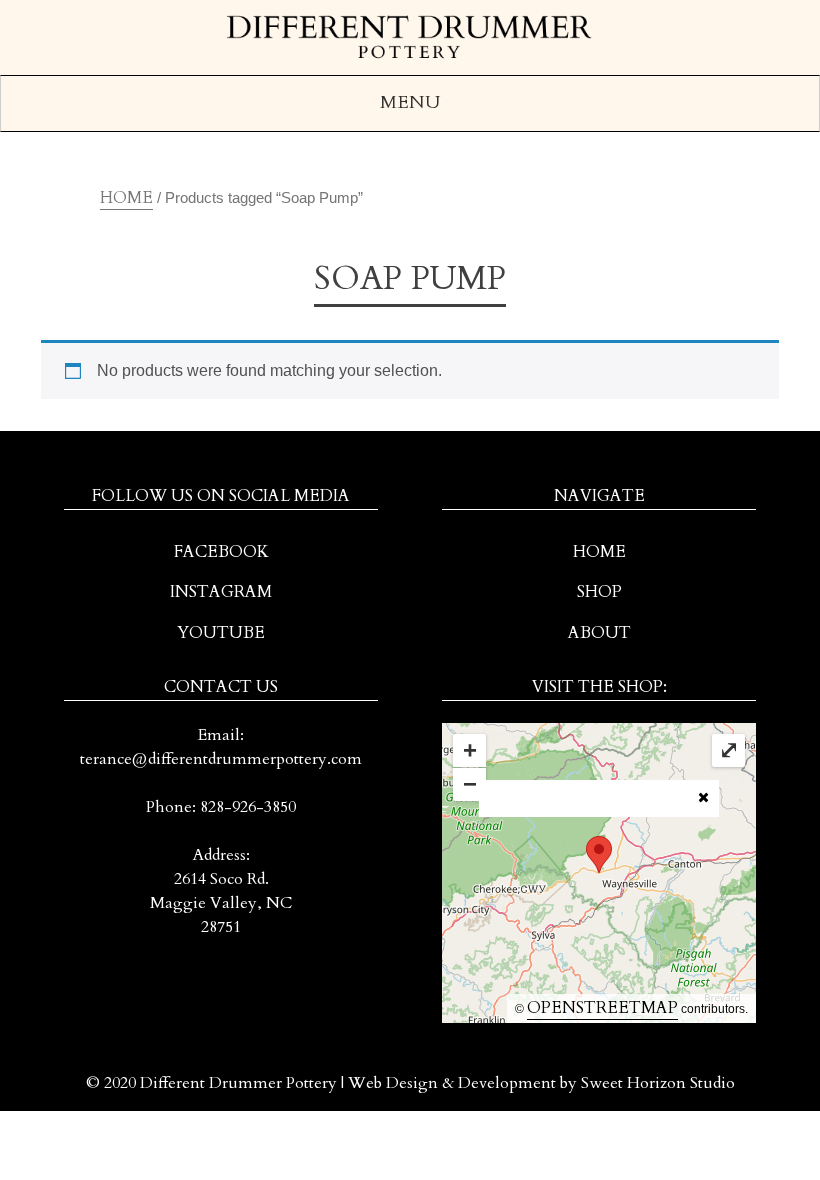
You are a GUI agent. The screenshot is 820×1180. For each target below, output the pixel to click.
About (599, 633)
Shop (599, 592)
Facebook (221, 552)
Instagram (221, 592)
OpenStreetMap (602, 1008)
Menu (410, 102)
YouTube (221, 633)
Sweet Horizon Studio (658, 1083)
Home (126, 198)
